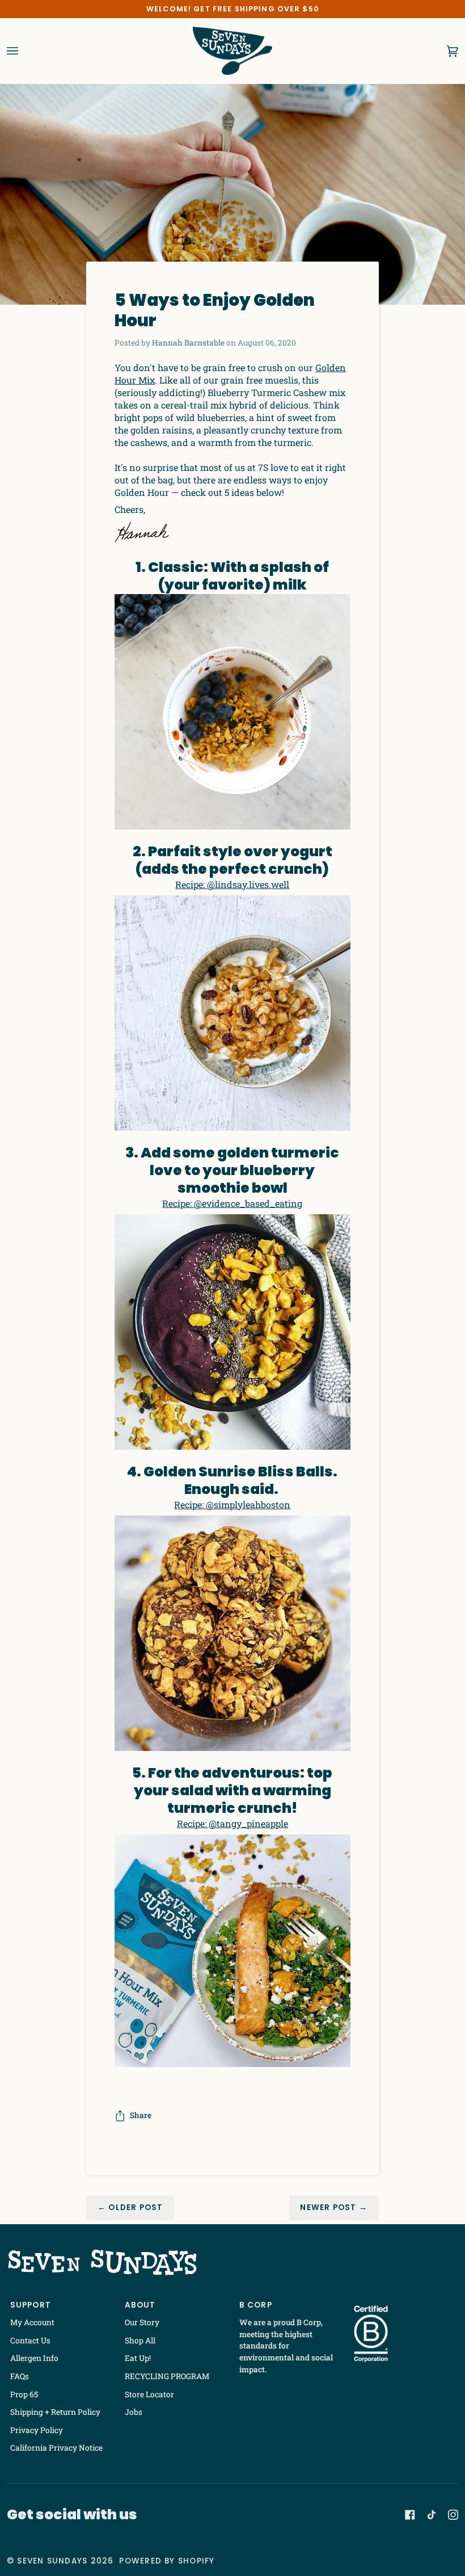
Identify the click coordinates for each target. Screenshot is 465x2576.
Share (141, 2115)
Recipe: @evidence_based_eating (232, 1203)
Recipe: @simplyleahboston (232, 1504)
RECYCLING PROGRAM (167, 2376)
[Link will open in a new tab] (410, 2515)
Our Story (142, 2322)
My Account (32, 2322)
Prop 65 (24, 2394)
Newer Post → (334, 2207)
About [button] (140, 2305)
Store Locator (149, 2394)
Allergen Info (34, 2358)
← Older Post (130, 2207)
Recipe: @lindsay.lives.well (232, 884)
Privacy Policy (37, 2430)
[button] (405, 2303)
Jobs (134, 2412)
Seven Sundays (52, 2561)
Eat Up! (138, 2358)
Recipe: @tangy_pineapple (232, 1823)
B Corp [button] (256, 2305)
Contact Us (30, 2341)
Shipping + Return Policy (55, 2412)
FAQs (20, 2376)
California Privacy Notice (56, 2448)
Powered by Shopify (167, 2561)
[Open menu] (24, 51)
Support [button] (31, 2305)
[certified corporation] (371, 2334)
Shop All (140, 2341)
